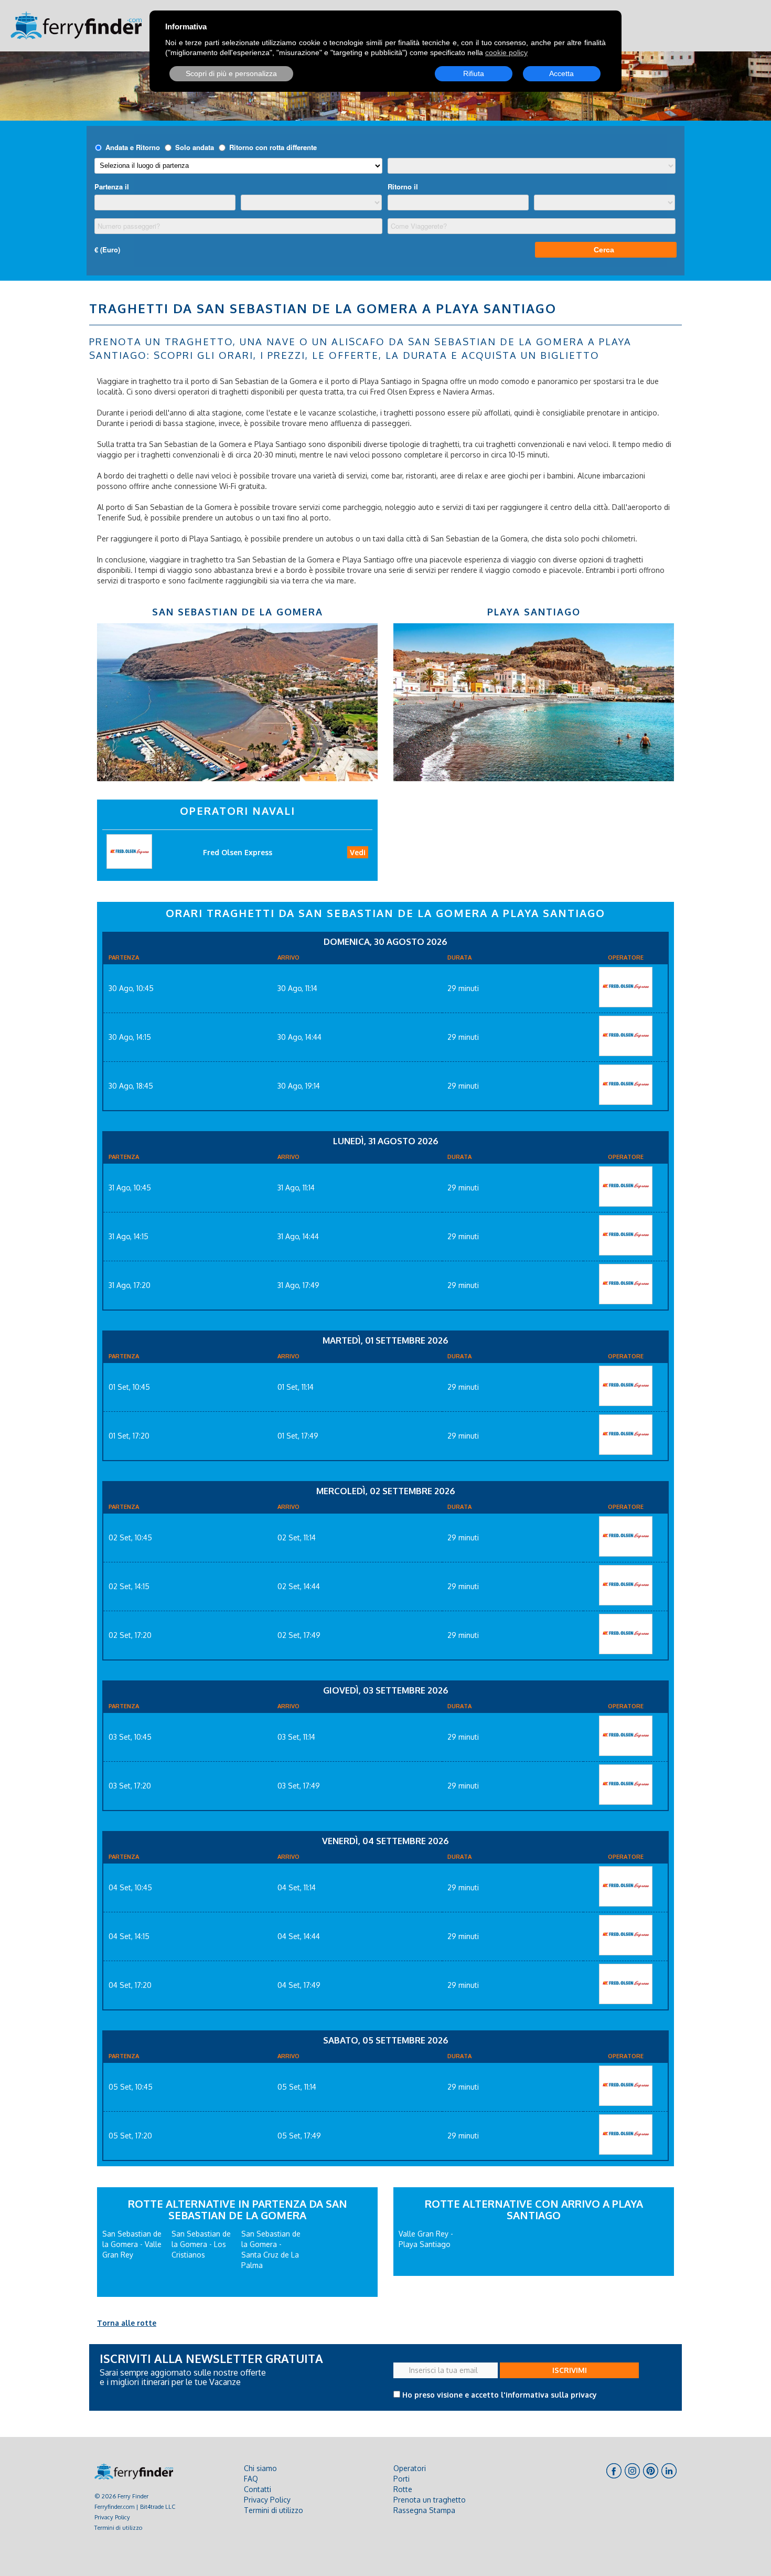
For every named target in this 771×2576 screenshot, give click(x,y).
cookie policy (506, 52)
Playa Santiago (534, 612)
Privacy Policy (112, 2517)
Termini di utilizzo (118, 2527)
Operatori (410, 2468)
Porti (401, 2479)
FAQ (251, 2479)
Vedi (358, 852)
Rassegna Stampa (424, 2510)
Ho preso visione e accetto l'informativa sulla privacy (500, 2395)
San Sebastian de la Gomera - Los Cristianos (201, 2244)
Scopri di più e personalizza (231, 73)
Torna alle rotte (127, 2323)
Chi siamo (260, 2468)
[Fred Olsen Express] (626, 987)
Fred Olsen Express (238, 852)
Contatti (258, 2489)
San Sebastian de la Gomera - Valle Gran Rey (132, 2244)
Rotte (403, 2489)
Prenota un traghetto (430, 2500)
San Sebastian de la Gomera (238, 612)
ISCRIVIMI (570, 2370)
